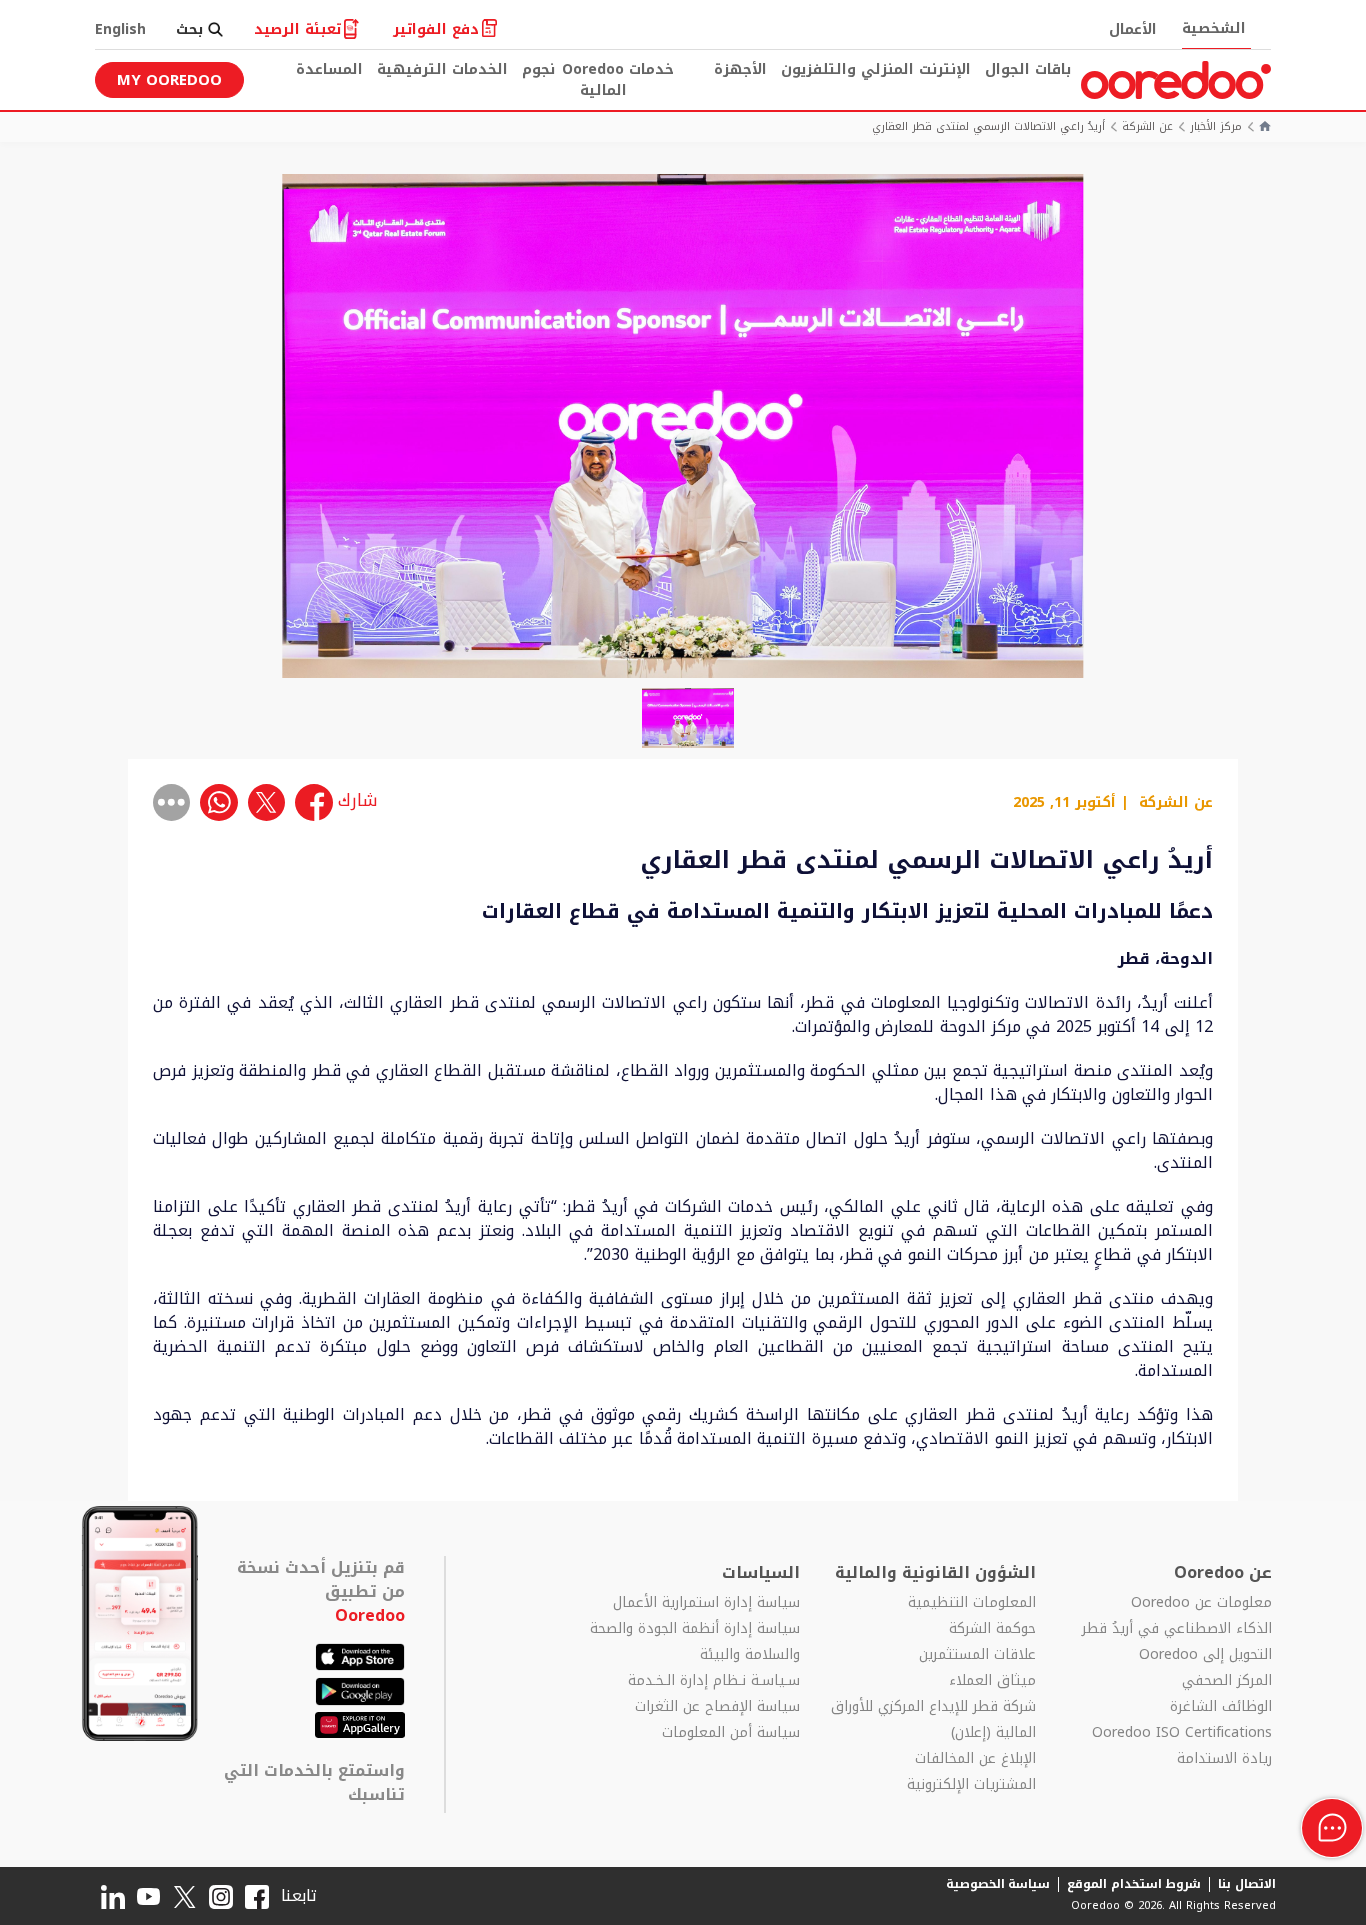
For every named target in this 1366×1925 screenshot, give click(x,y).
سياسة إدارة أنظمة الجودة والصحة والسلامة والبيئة (695, 1642)
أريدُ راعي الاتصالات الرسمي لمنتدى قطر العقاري (988, 127)
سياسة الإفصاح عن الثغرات (717, 1707)
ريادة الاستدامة (1224, 1759)
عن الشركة (1147, 127)
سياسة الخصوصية (998, 1884)
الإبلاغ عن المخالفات (975, 1759)
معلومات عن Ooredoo (1201, 1603)
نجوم (538, 69)
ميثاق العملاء (992, 1681)
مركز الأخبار (1216, 127)
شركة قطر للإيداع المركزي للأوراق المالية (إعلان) (933, 1720)
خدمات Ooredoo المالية (618, 80)
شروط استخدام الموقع (1134, 1884)
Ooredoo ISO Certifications (1182, 1733)
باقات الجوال (1028, 69)
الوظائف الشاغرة (1221, 1707)
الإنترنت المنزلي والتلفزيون (876, 69)
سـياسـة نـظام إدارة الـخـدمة (714, 1681)
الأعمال (1133, 29)
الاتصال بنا (1247, 1884)
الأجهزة (740, 69)
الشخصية (1214, 28)
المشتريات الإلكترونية (971, 1785)
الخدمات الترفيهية (442, 69)
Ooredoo (370, 1615)
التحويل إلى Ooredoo (1205, 1655)
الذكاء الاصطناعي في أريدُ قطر (1177, 1629)
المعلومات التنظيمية (972, 1603)
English (120, 29)
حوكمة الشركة (992, 1629)
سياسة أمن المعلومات (731, 1733)
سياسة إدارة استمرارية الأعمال (706, 1603)
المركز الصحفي (1227, 1681)
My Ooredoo (169, 80)
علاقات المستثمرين (977, 1655)
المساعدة (329, 69)
